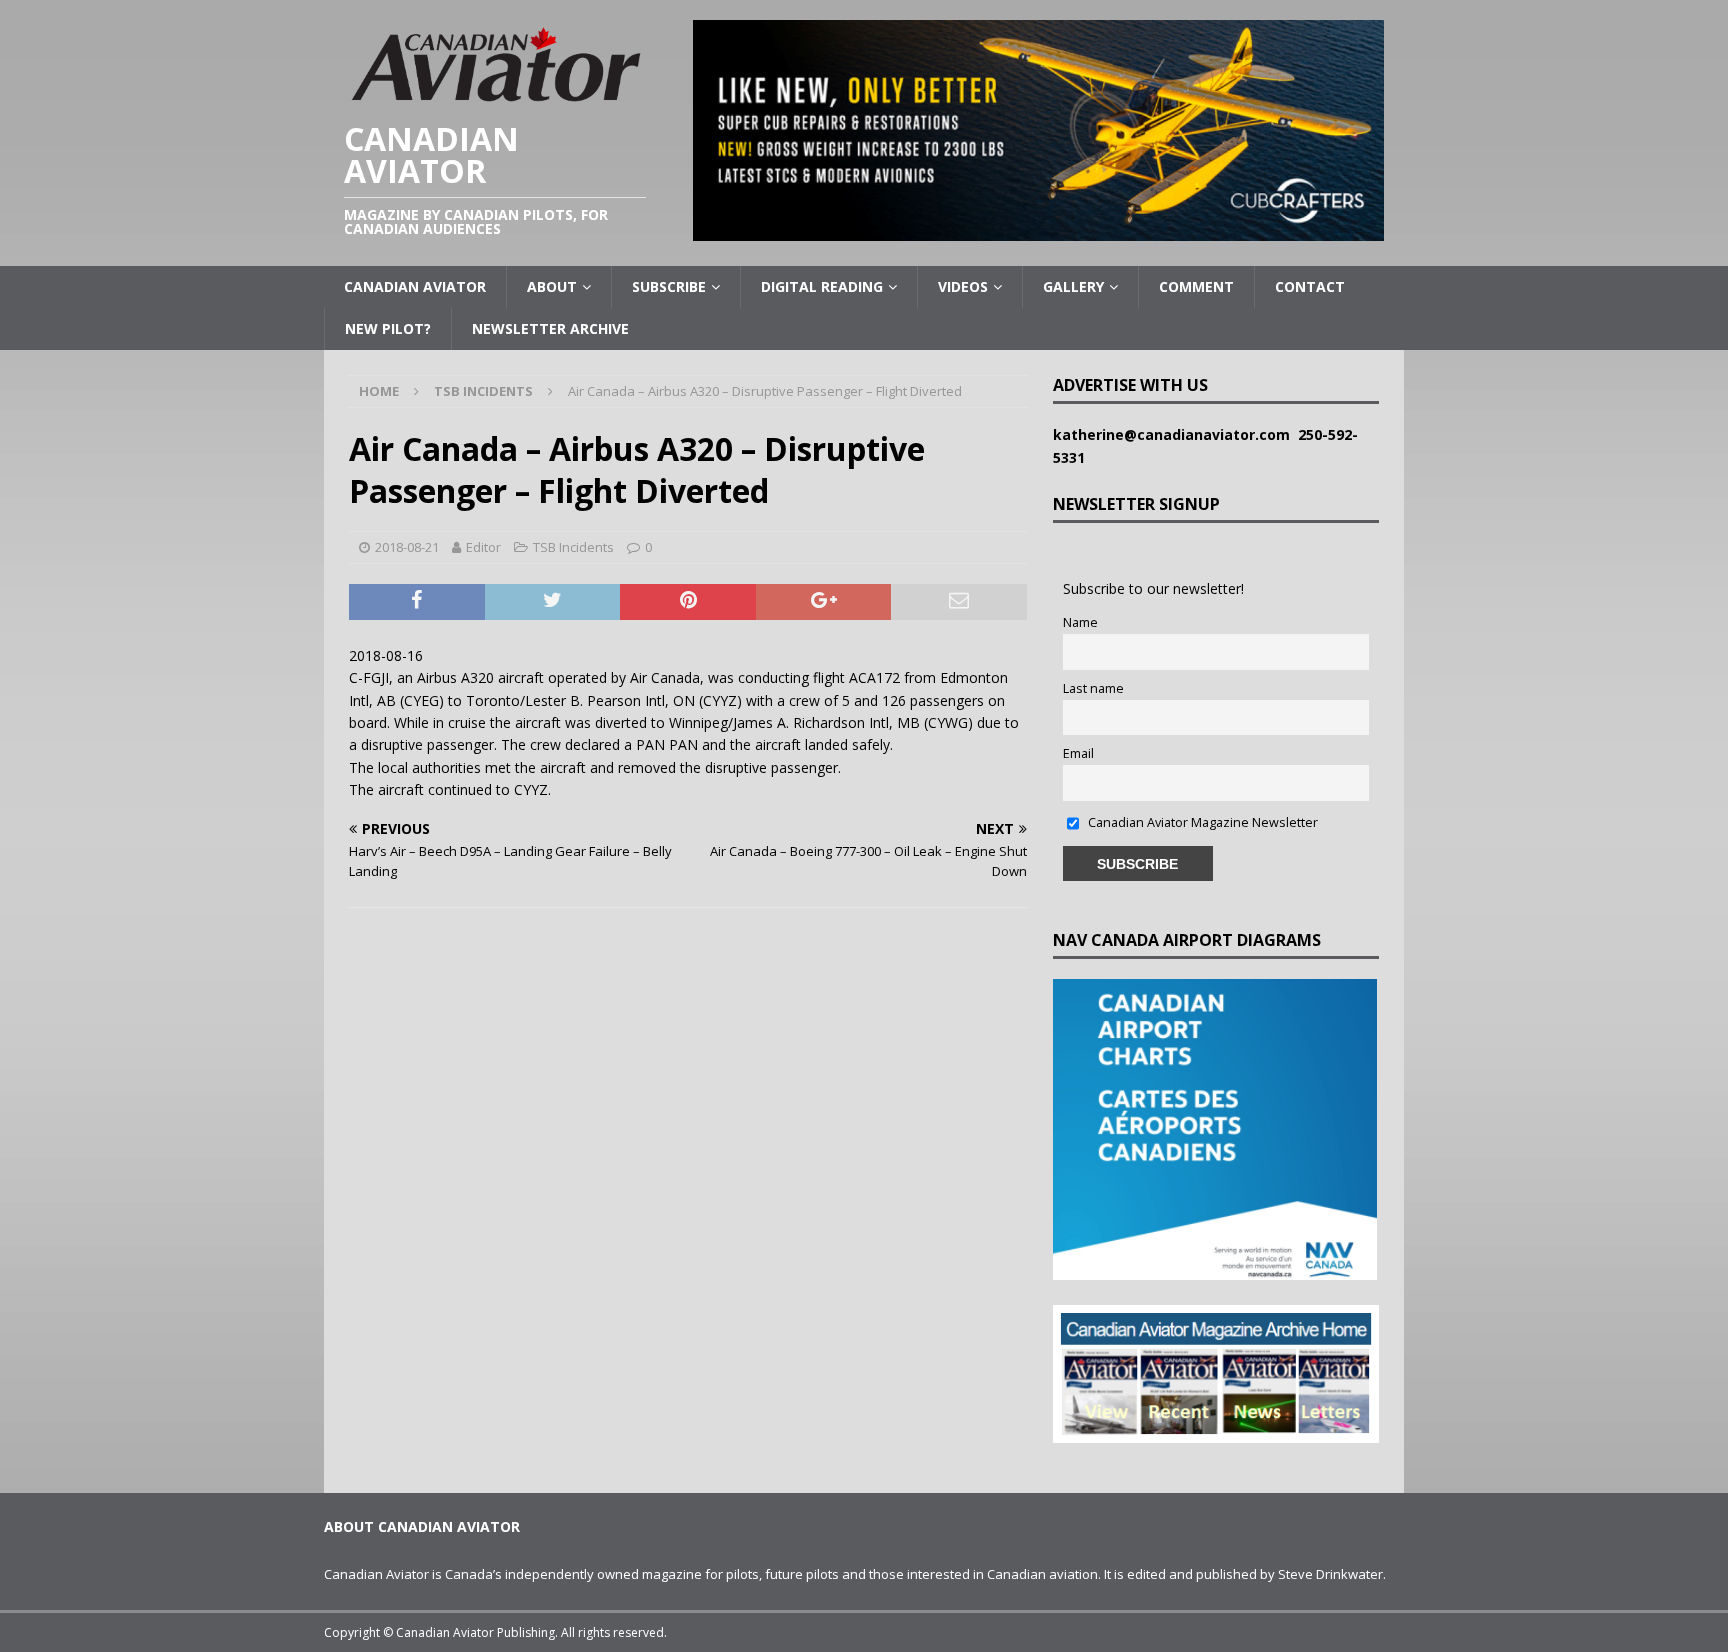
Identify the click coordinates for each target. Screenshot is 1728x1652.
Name (1080, 622)
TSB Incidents (573, 547)
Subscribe (669, 286)
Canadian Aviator (415, 286)
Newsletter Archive (550, 328)
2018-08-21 (407, 547)
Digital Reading (822, 286)
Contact (1310, 286)
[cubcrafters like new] (1038, 229)
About (552, 286)
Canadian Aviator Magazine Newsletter (1201, 822)
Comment (1196, 286)
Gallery (1073, 286)
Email (1078, 753)
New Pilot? (388, 328)
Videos (963, 286)
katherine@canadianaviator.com (1175, 434)
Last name (1093, 688)
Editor (483, 547)
